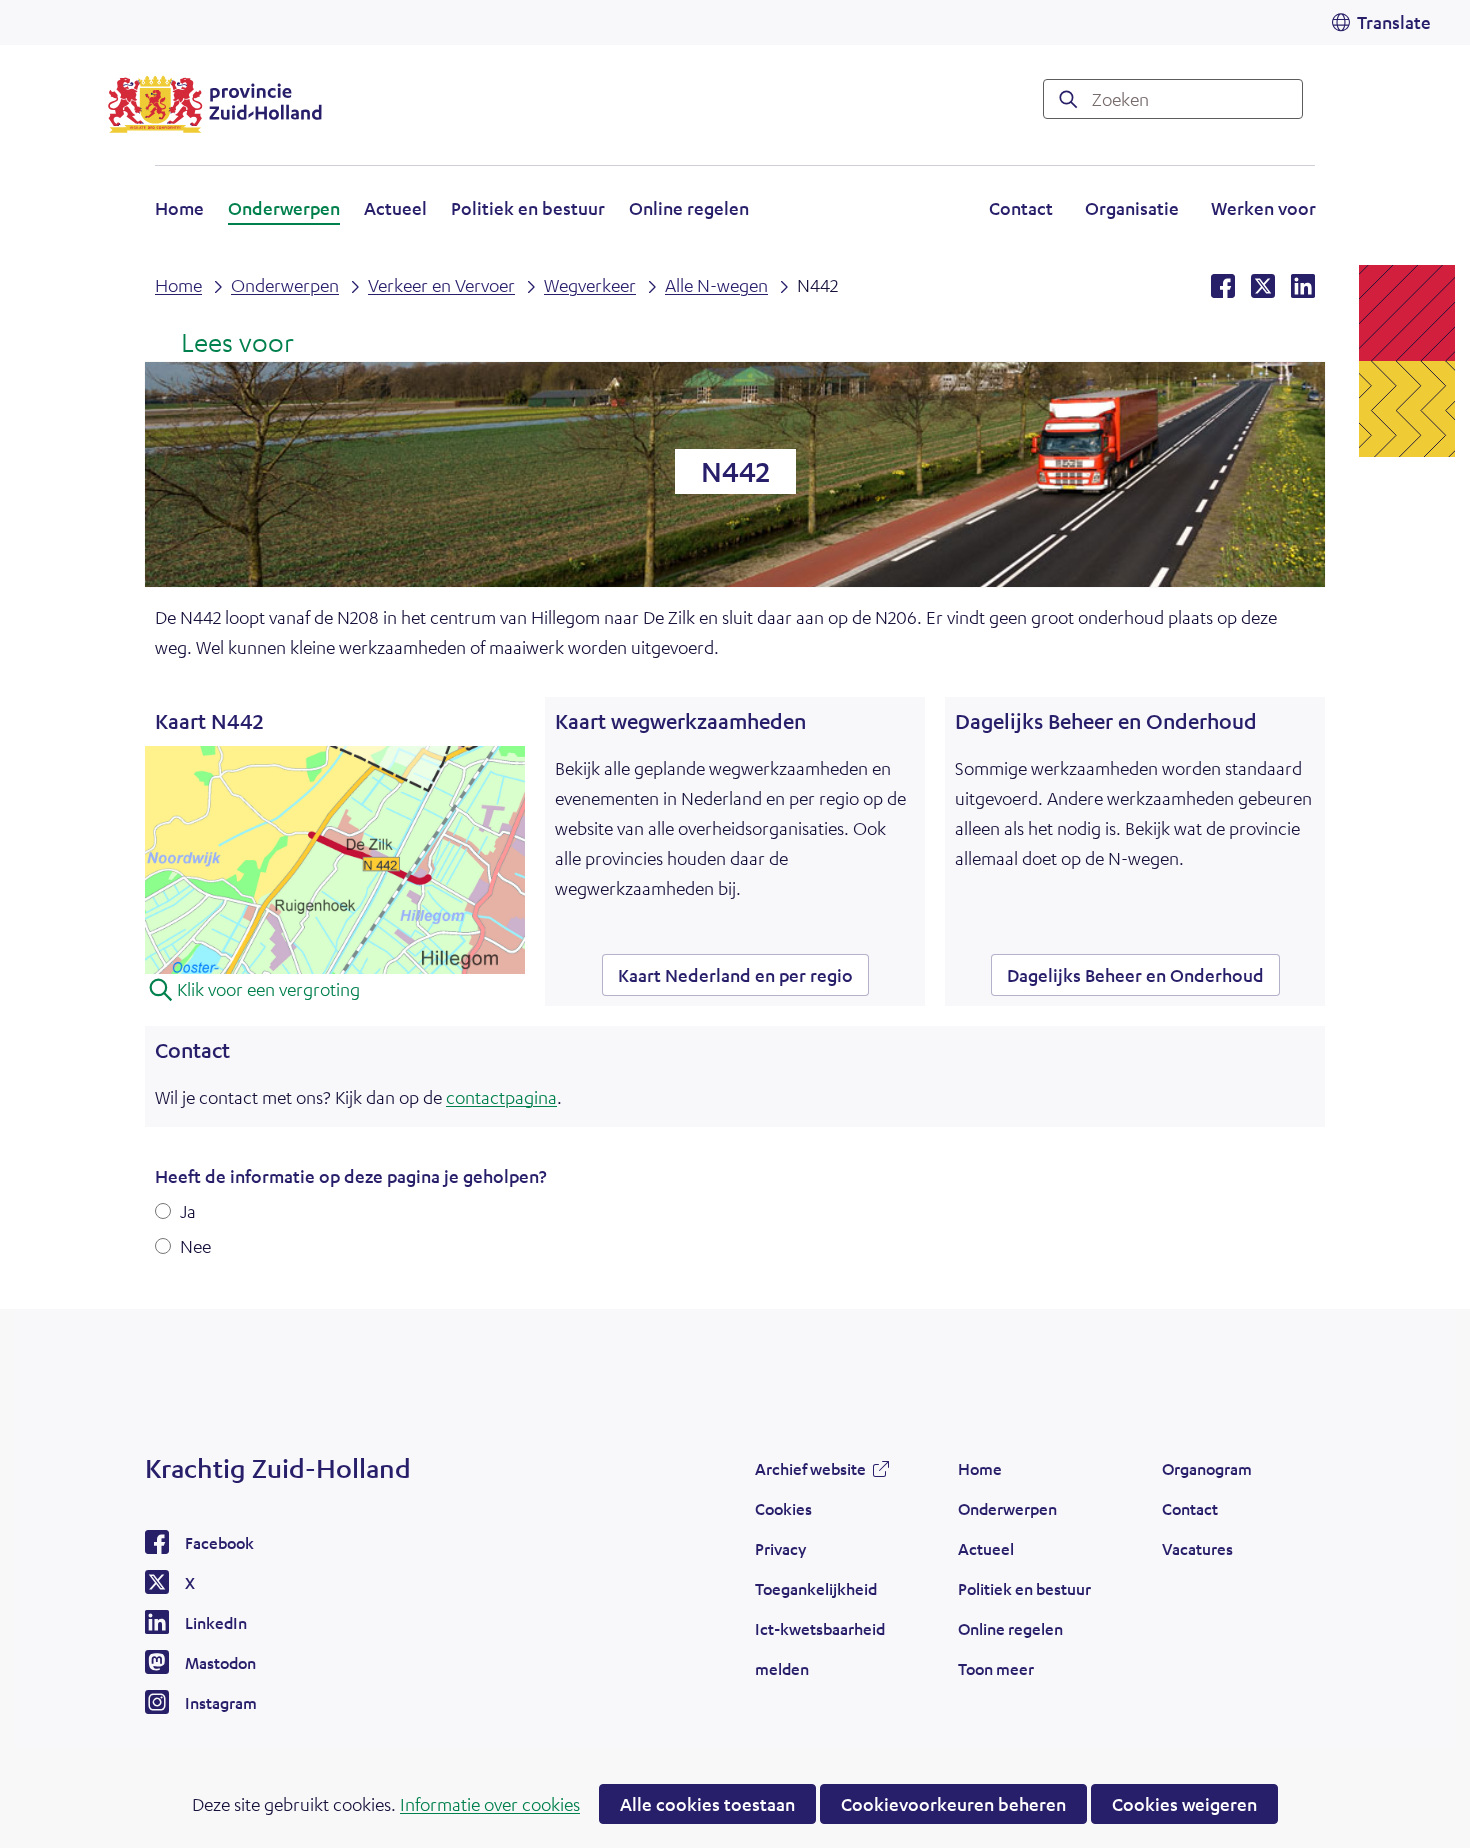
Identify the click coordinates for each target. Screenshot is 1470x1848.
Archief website (810, 1474)
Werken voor (1263, 211)
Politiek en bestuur (528, 208)
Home (179, 208)
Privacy (780, 1548)
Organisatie (1132, 208)
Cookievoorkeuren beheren (953, 1804)
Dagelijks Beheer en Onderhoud (1135, 975)
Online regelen (689, 208)
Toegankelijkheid (816, 1588)
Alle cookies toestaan (707, 1804)
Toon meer (996, 1674)
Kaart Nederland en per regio (743, 979)
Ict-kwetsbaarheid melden (820, 1648)
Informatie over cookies (490, 1804)
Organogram (1207, 1468)
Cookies (783, 1508)
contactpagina (501, 1097)
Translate (1394, 22)
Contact (1021, 208)
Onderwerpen (284, 208)
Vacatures (1197, 1548)
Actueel (395, 208)
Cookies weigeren (1184, 1804)
